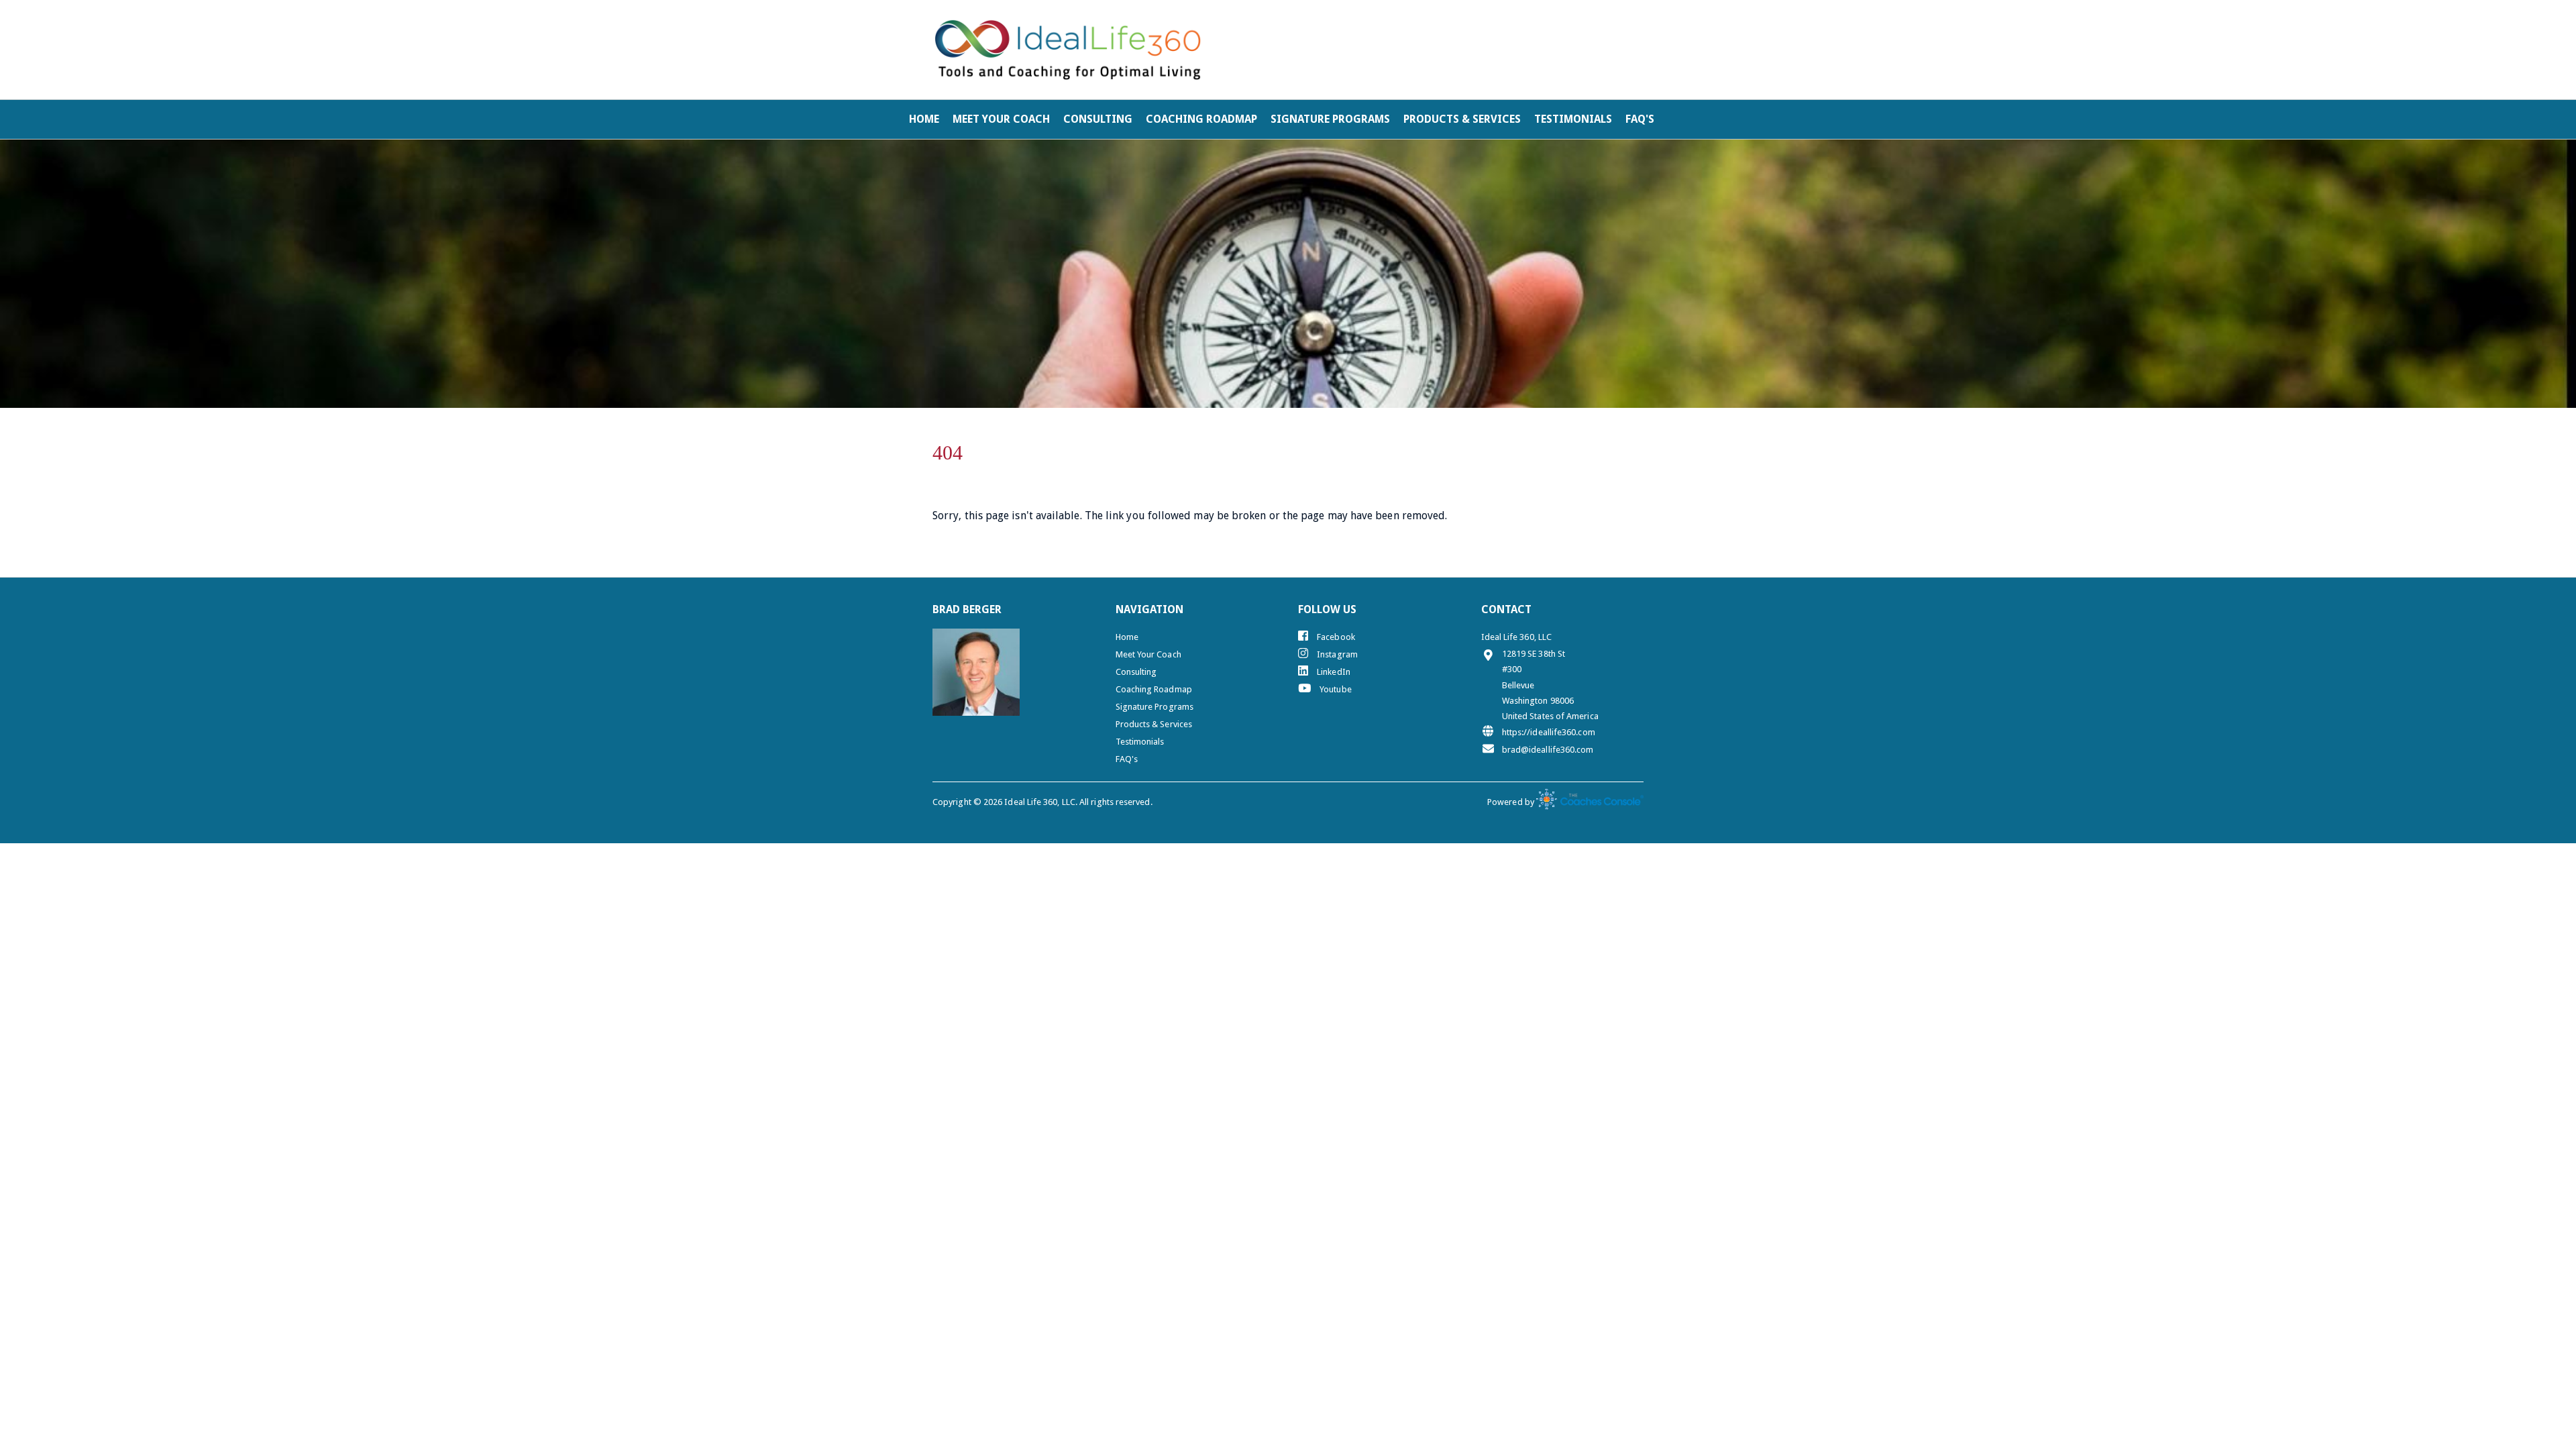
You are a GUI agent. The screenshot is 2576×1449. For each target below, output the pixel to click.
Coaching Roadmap (1201, 119)
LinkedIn (1333, 672)
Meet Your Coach (1001, 119)
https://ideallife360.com (1549, 732)
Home (924, 119)
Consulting (1098, 119)
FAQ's (1640, 119)
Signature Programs (1330, 119)
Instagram (1336, 654)
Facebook (1335, 637)
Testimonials (1573, 119)
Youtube (1335, 689)
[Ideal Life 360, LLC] (1068, 50)
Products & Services (1462, 119)
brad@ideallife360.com (1548, 750)
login (1621, 19)
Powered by (1512, 802)
